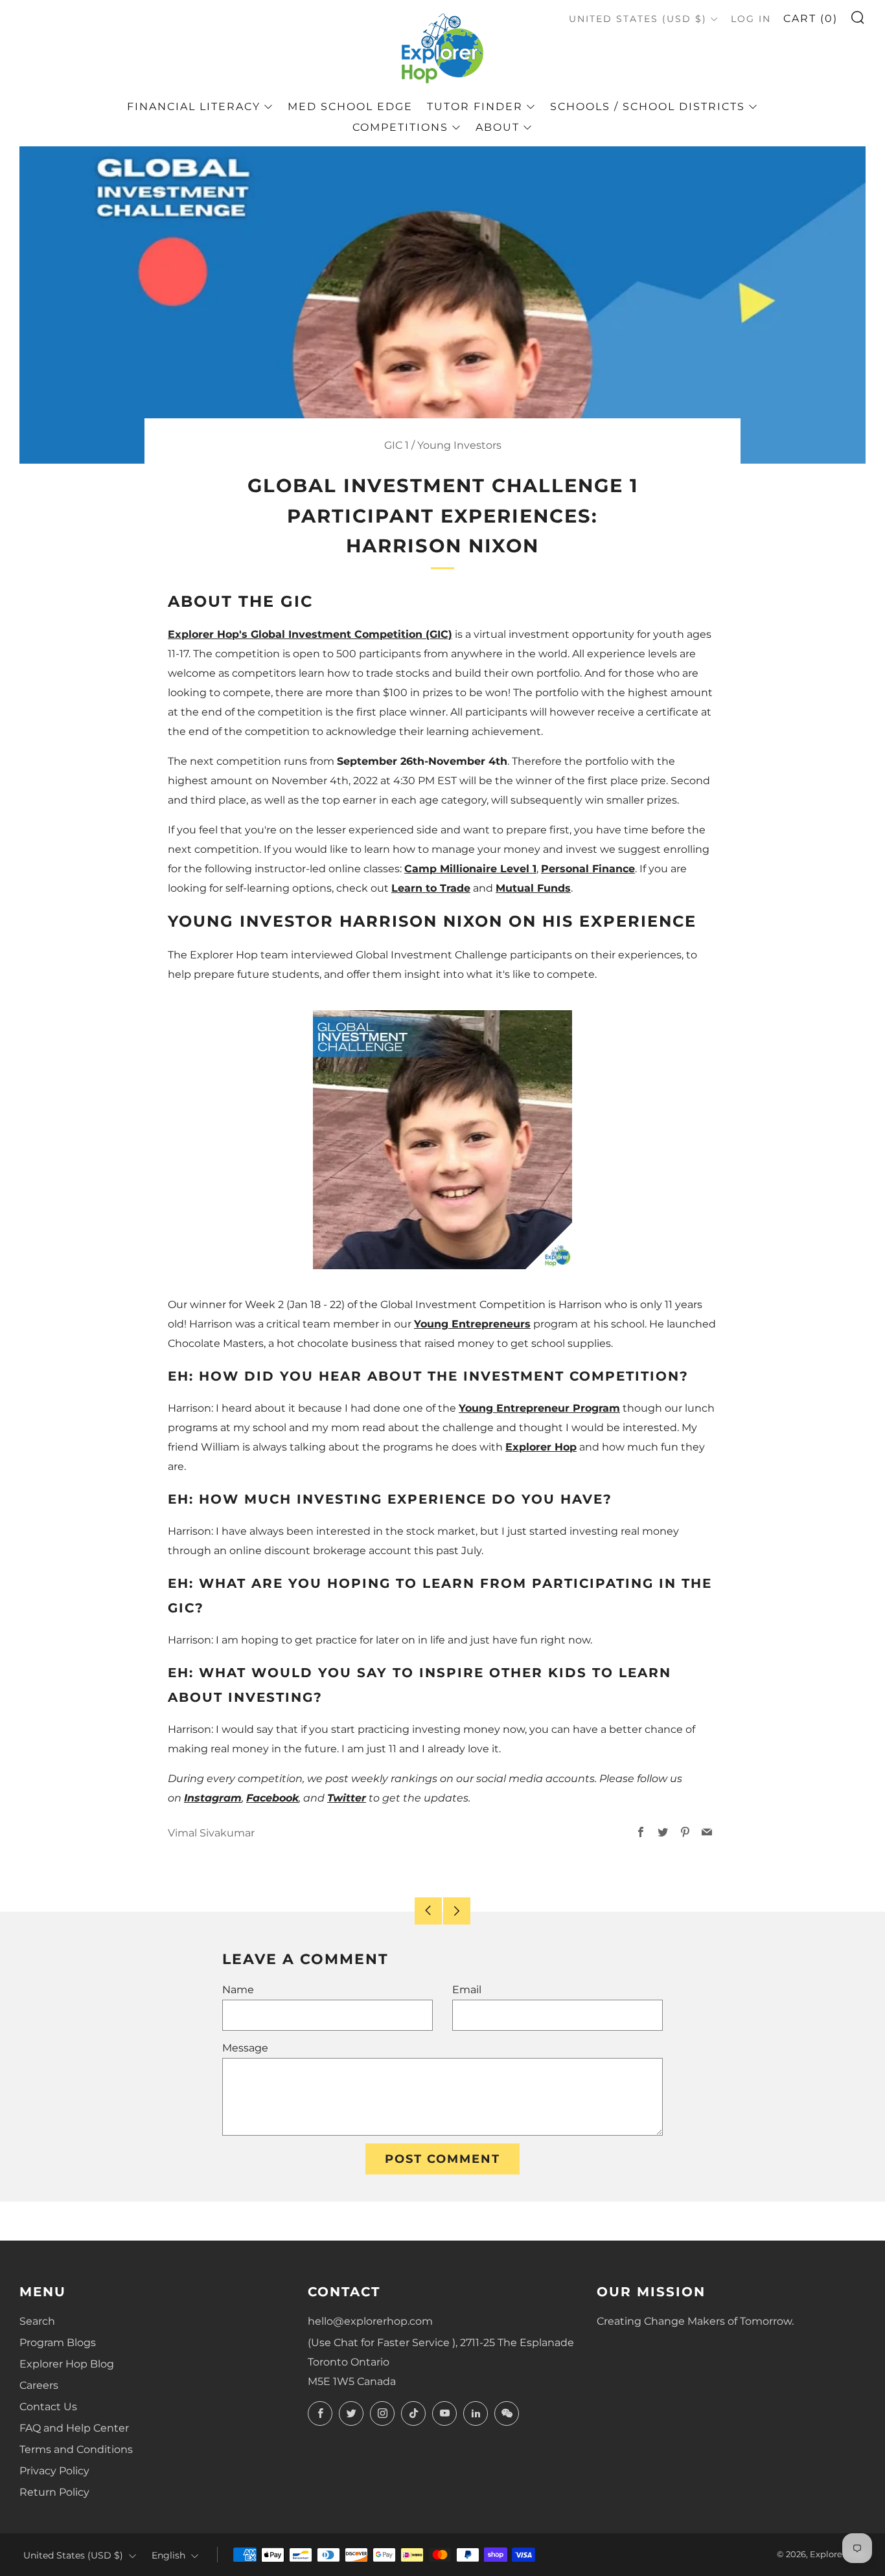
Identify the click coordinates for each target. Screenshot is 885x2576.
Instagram (213, 1798)
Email (467, 1990)
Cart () (810, 18)
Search (37, 2321)
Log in (751, 19)
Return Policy (54, 2492)
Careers (39, 2385)
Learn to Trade (431, 888)
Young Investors (459, 445)
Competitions (400, 127)
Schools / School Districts (648, 107)
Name (238, 1990)
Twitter (347, 1798)
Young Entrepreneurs (472, 1324)
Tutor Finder (475, 107)
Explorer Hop (541, 1447)
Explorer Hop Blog (67, 2364)
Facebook (272, 1798)
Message (245, 2048)
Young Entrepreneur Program (539, 1408)
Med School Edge (350, 107)
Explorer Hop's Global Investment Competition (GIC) (310, 634)
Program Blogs (58, 2343)
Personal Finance (588, 869)
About (498, 127)
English (168, 2555)
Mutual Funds (533, 888)
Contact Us (48, 2407)
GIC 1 (397, 445)
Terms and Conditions (76, 2449)
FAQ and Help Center (74, 2428)
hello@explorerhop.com (370, 2321)
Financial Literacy (194, 107)
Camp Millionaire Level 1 (470, 869)
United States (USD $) (638, 19)
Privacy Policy (54, 2471)
